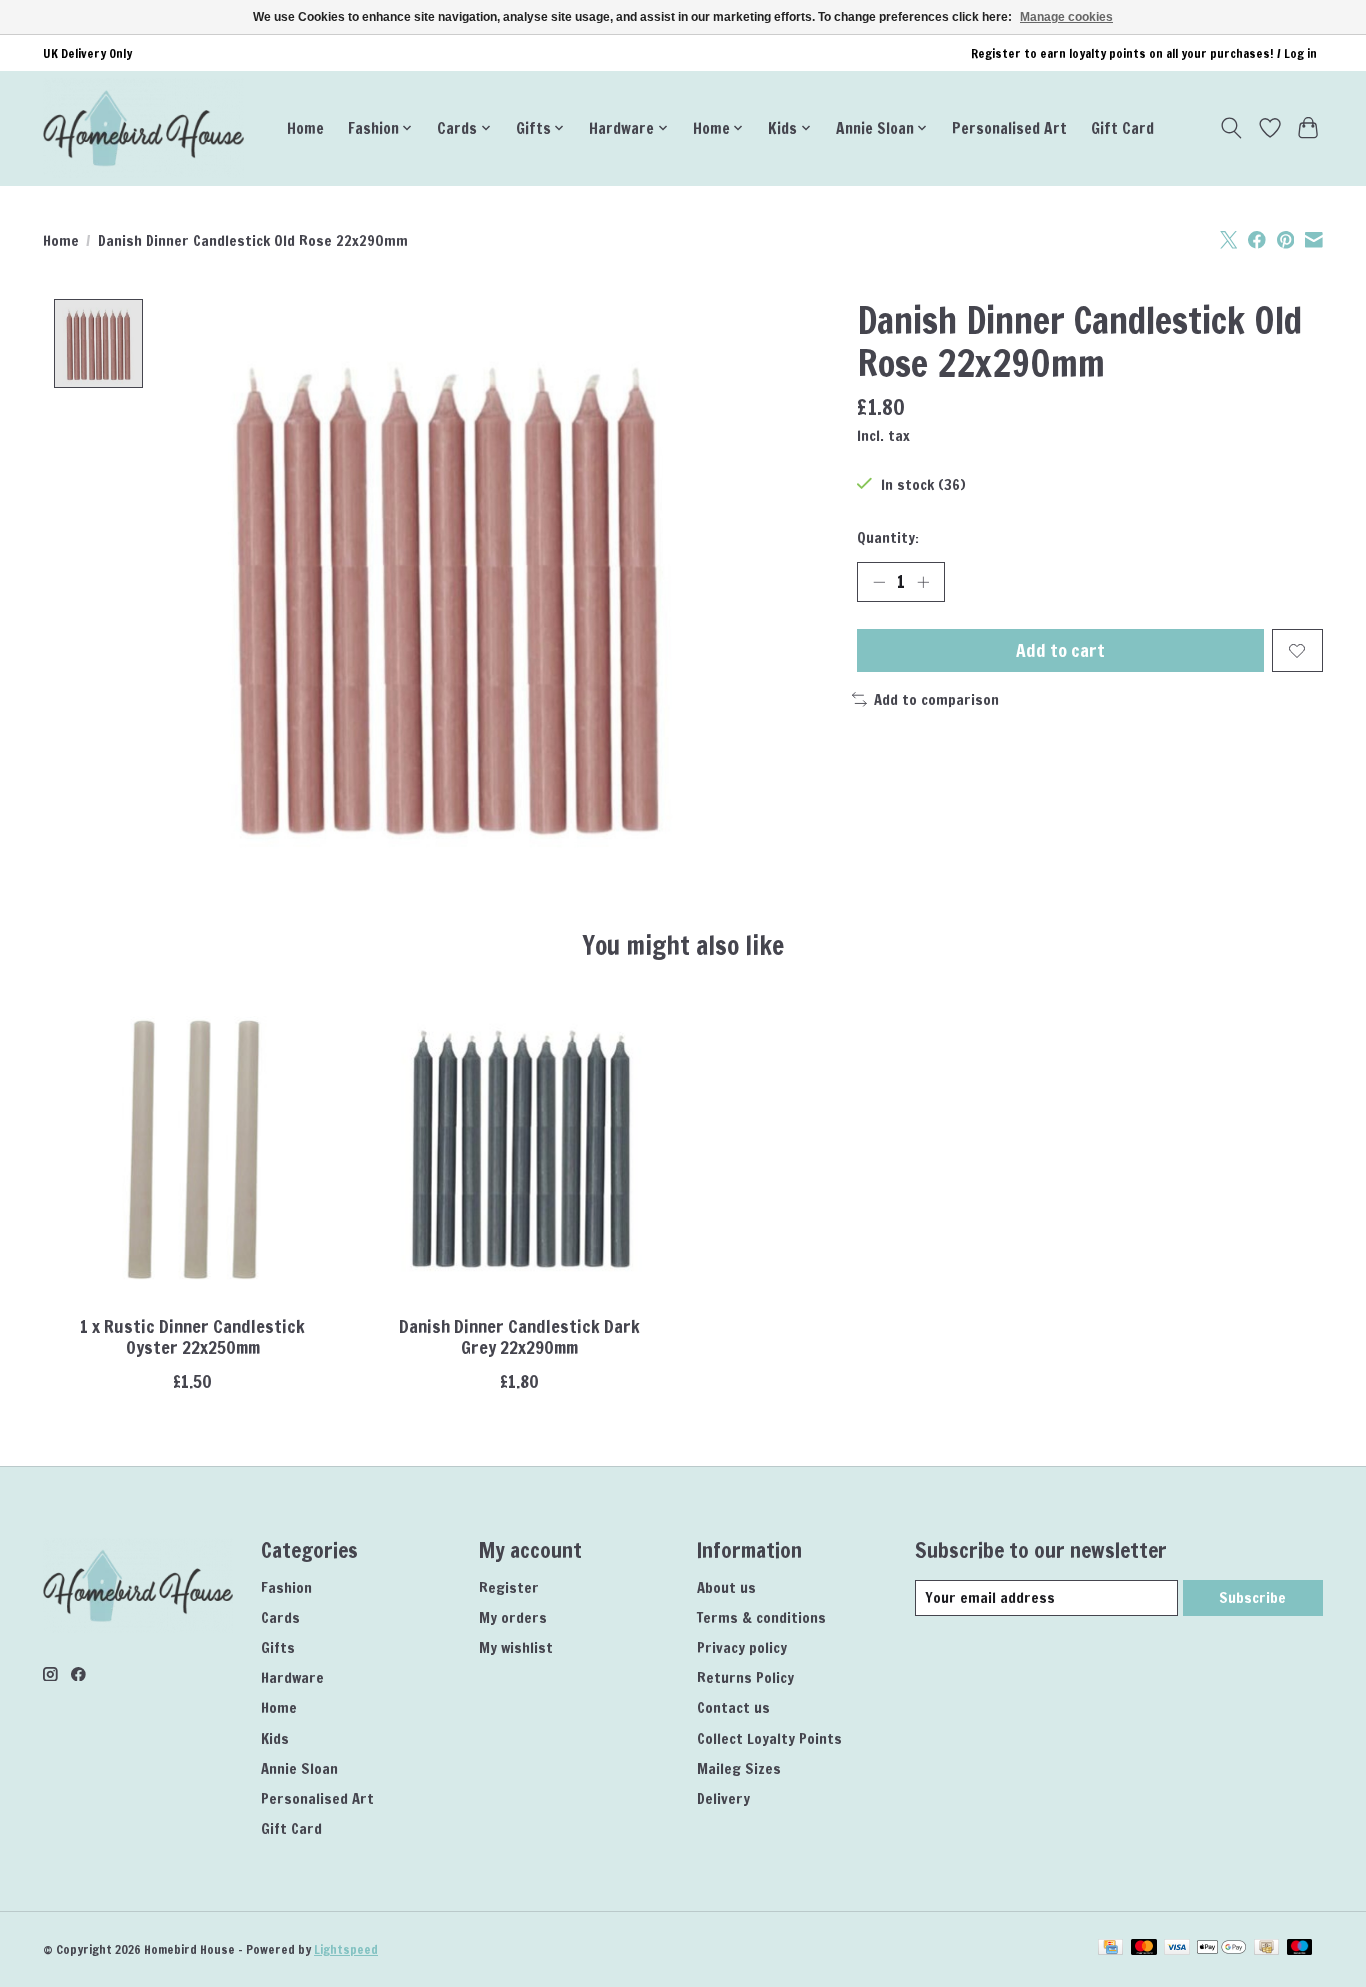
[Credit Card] (1110, 1949)
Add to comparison (936, 699)
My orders (513, 1617)
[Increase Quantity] (923, 582)
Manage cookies (1066, 17)
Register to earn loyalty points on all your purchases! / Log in (1144, 53)
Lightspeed (346, 1949)
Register (509, 1587)
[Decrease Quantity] (879, 582)
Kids (275, 1738)
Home (305, 128)
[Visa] (1177, 1949)
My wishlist (516, 1647)
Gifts (278, 1647)
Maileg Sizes (739, 1768)
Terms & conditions (761, 1617)
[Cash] (1266, 1949)
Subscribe (1252, 1597)
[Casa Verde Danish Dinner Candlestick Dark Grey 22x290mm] (519, 1149)
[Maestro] (1300, 1949)
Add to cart (1060, 650)
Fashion (286, 1587)
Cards (280, 1617)
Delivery (723, 1798)
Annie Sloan (299, 1768)
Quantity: (888, 537)
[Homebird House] (143, 128)
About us (726, 1587)
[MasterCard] (1144, 1949)
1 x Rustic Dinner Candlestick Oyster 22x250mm (192, 1337)
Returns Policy (745, 1677)
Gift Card (1122, 128)
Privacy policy (742, 1647)
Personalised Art (1009, 128)
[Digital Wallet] (1221, 1949)
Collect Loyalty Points (769, 1738)
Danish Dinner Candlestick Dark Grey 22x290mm (519, 1337)
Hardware (292, 1677)
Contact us (733, 1707)
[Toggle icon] (1231, 128)
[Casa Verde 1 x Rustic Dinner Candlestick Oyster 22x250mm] (192, 1149)
